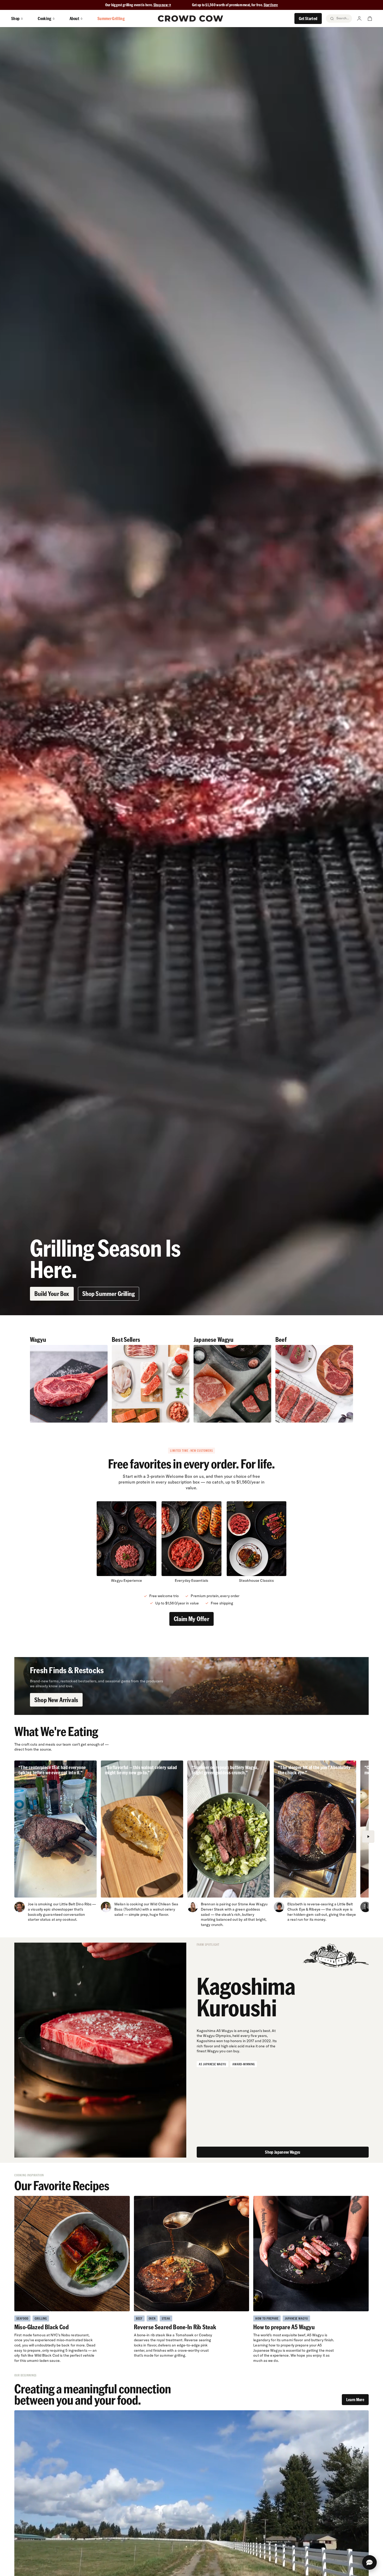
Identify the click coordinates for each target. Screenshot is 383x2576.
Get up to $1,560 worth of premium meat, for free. (235, 5)
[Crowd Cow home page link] (190, 18)
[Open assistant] (369, 2562)
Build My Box (191, 2566)
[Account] (359, 18)
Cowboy (206, 2335)
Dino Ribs (84, 1904)
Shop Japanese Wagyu (283, 2152)
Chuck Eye (296, 1909)
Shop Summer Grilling (109, 1293)
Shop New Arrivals (56, 1700)
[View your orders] (370, 18)
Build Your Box (52, 1293)
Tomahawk (185, 2335)
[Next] (368, 1837)
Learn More (355, 2399)
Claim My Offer (191, 1619)
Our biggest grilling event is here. (129, 5)
